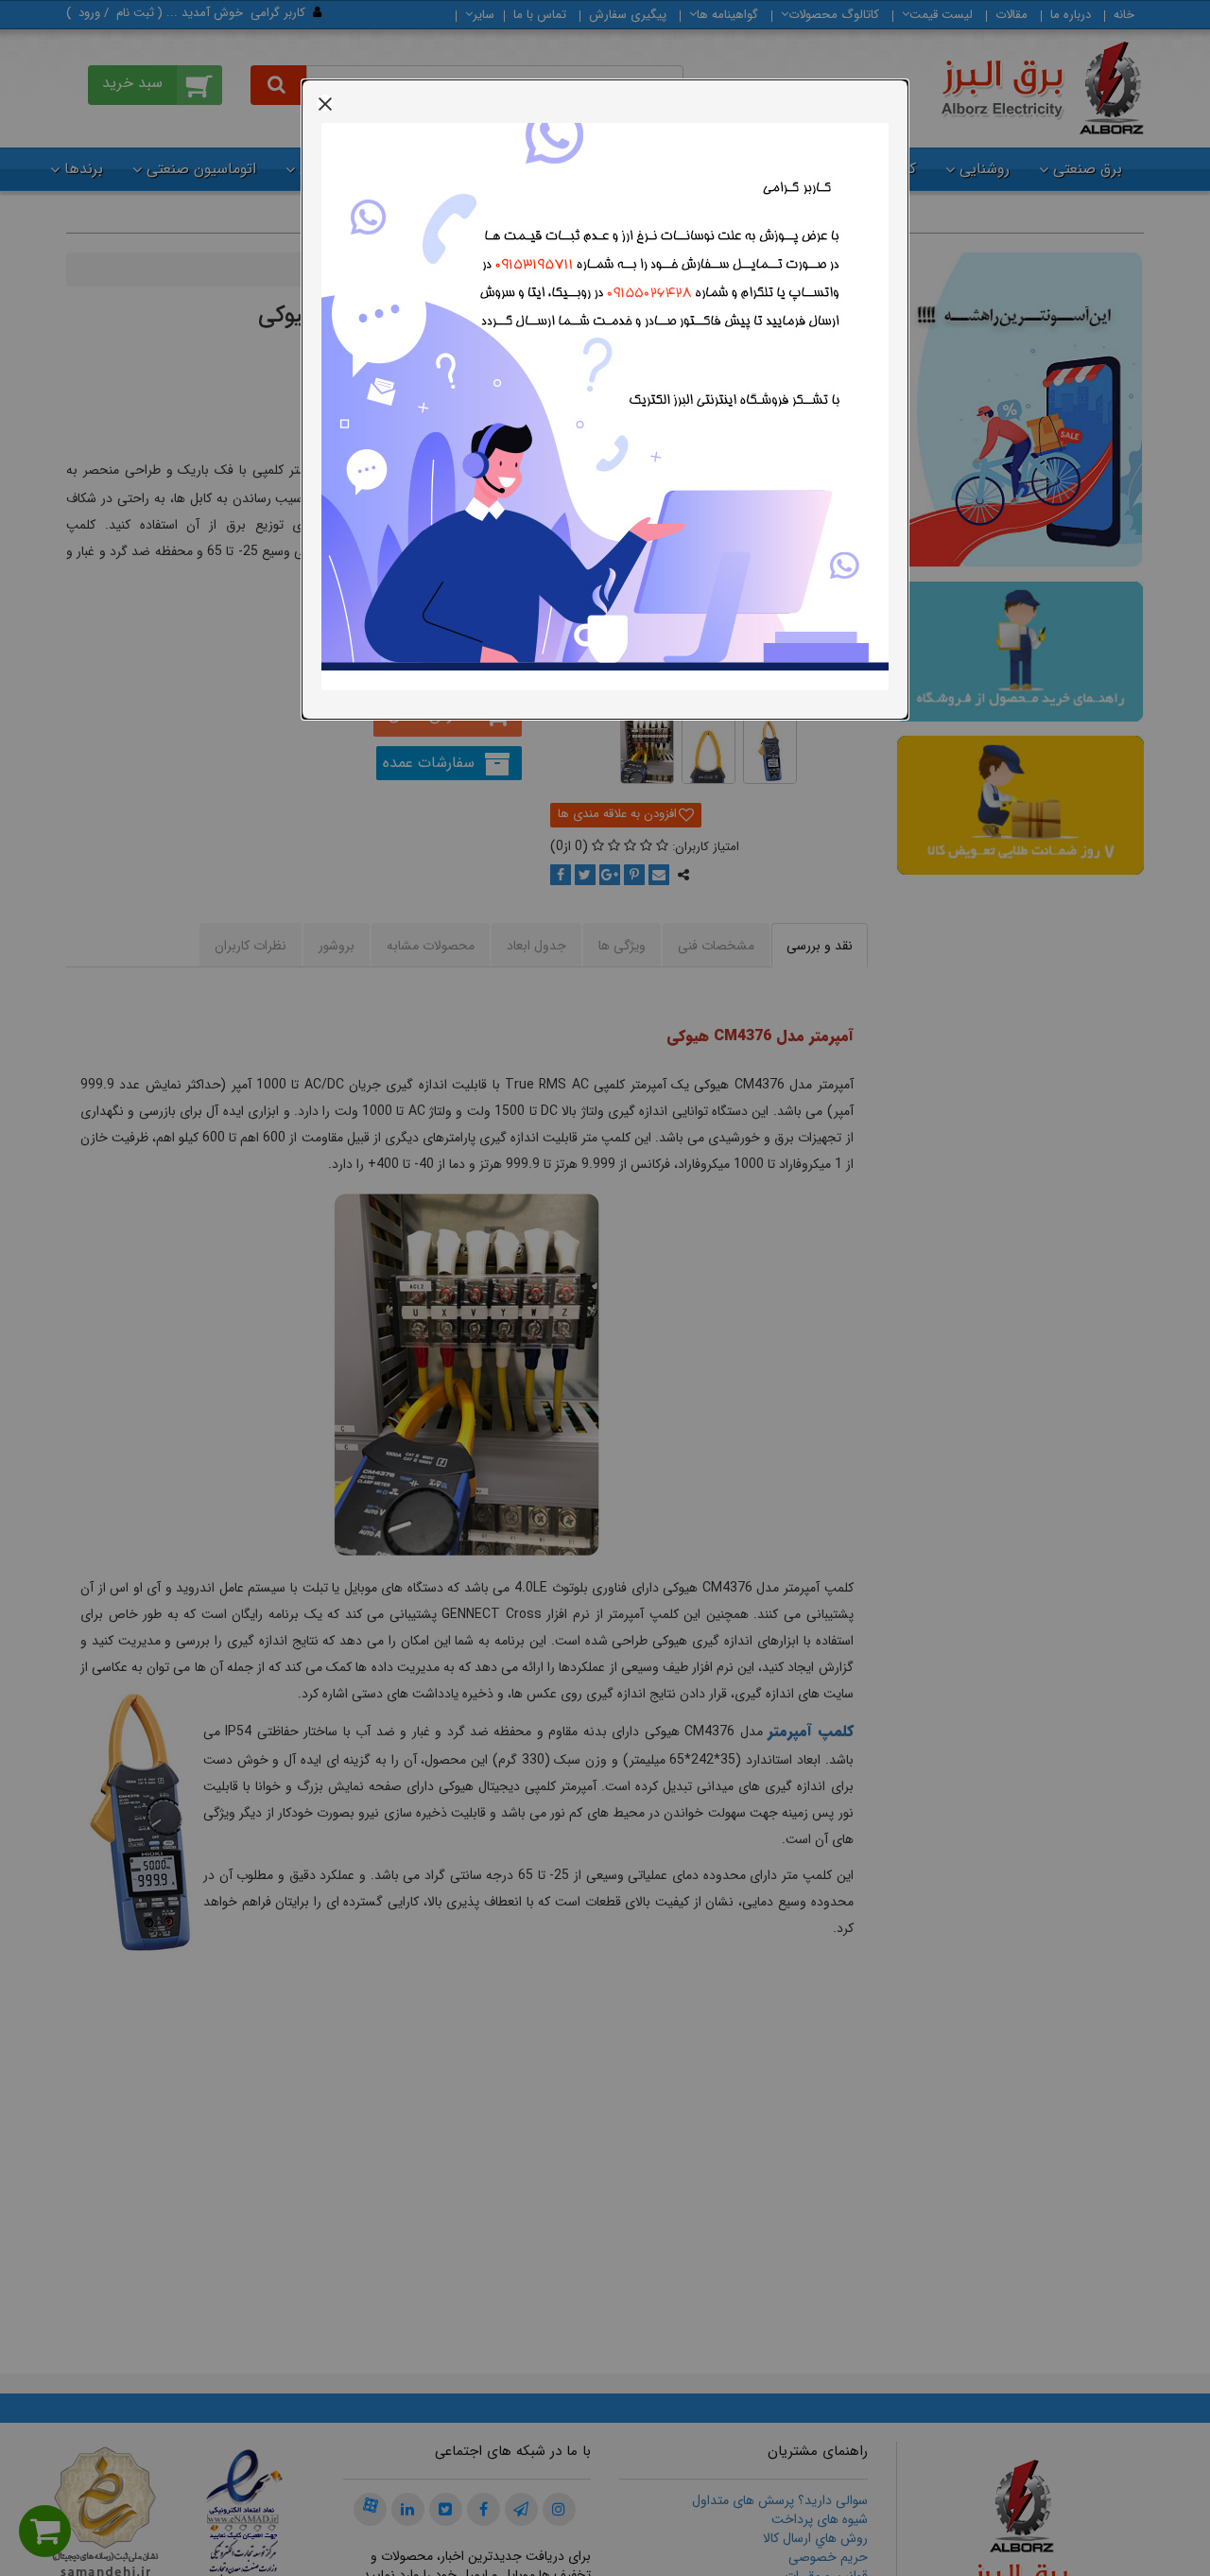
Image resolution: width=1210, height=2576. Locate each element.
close (325, 103)
